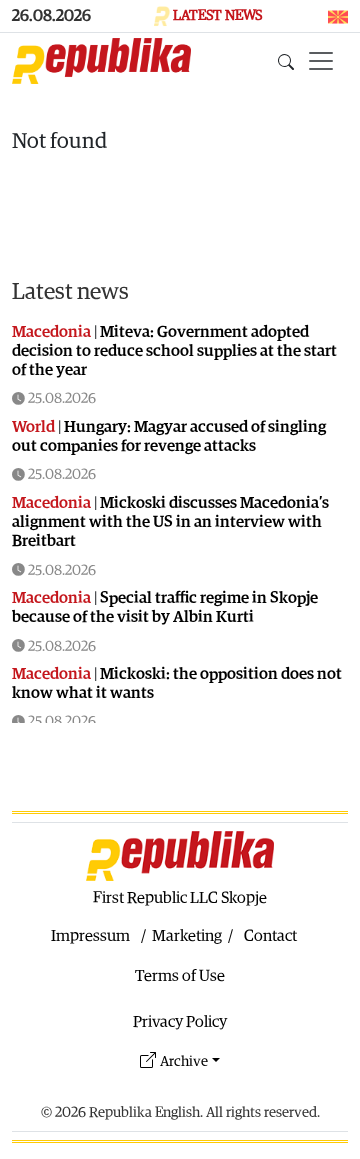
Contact (270, 936)
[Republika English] (101, 61)
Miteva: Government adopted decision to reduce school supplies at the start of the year (174, 351)
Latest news (70, 292)
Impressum (90, 936)
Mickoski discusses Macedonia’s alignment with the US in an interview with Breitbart (170, 522)
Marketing (187, 936)
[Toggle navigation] (321, 61)
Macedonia (51, 332)
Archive (184, 1061)
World (33, 427)
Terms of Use (180, 976)
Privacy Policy (180, 1022)
